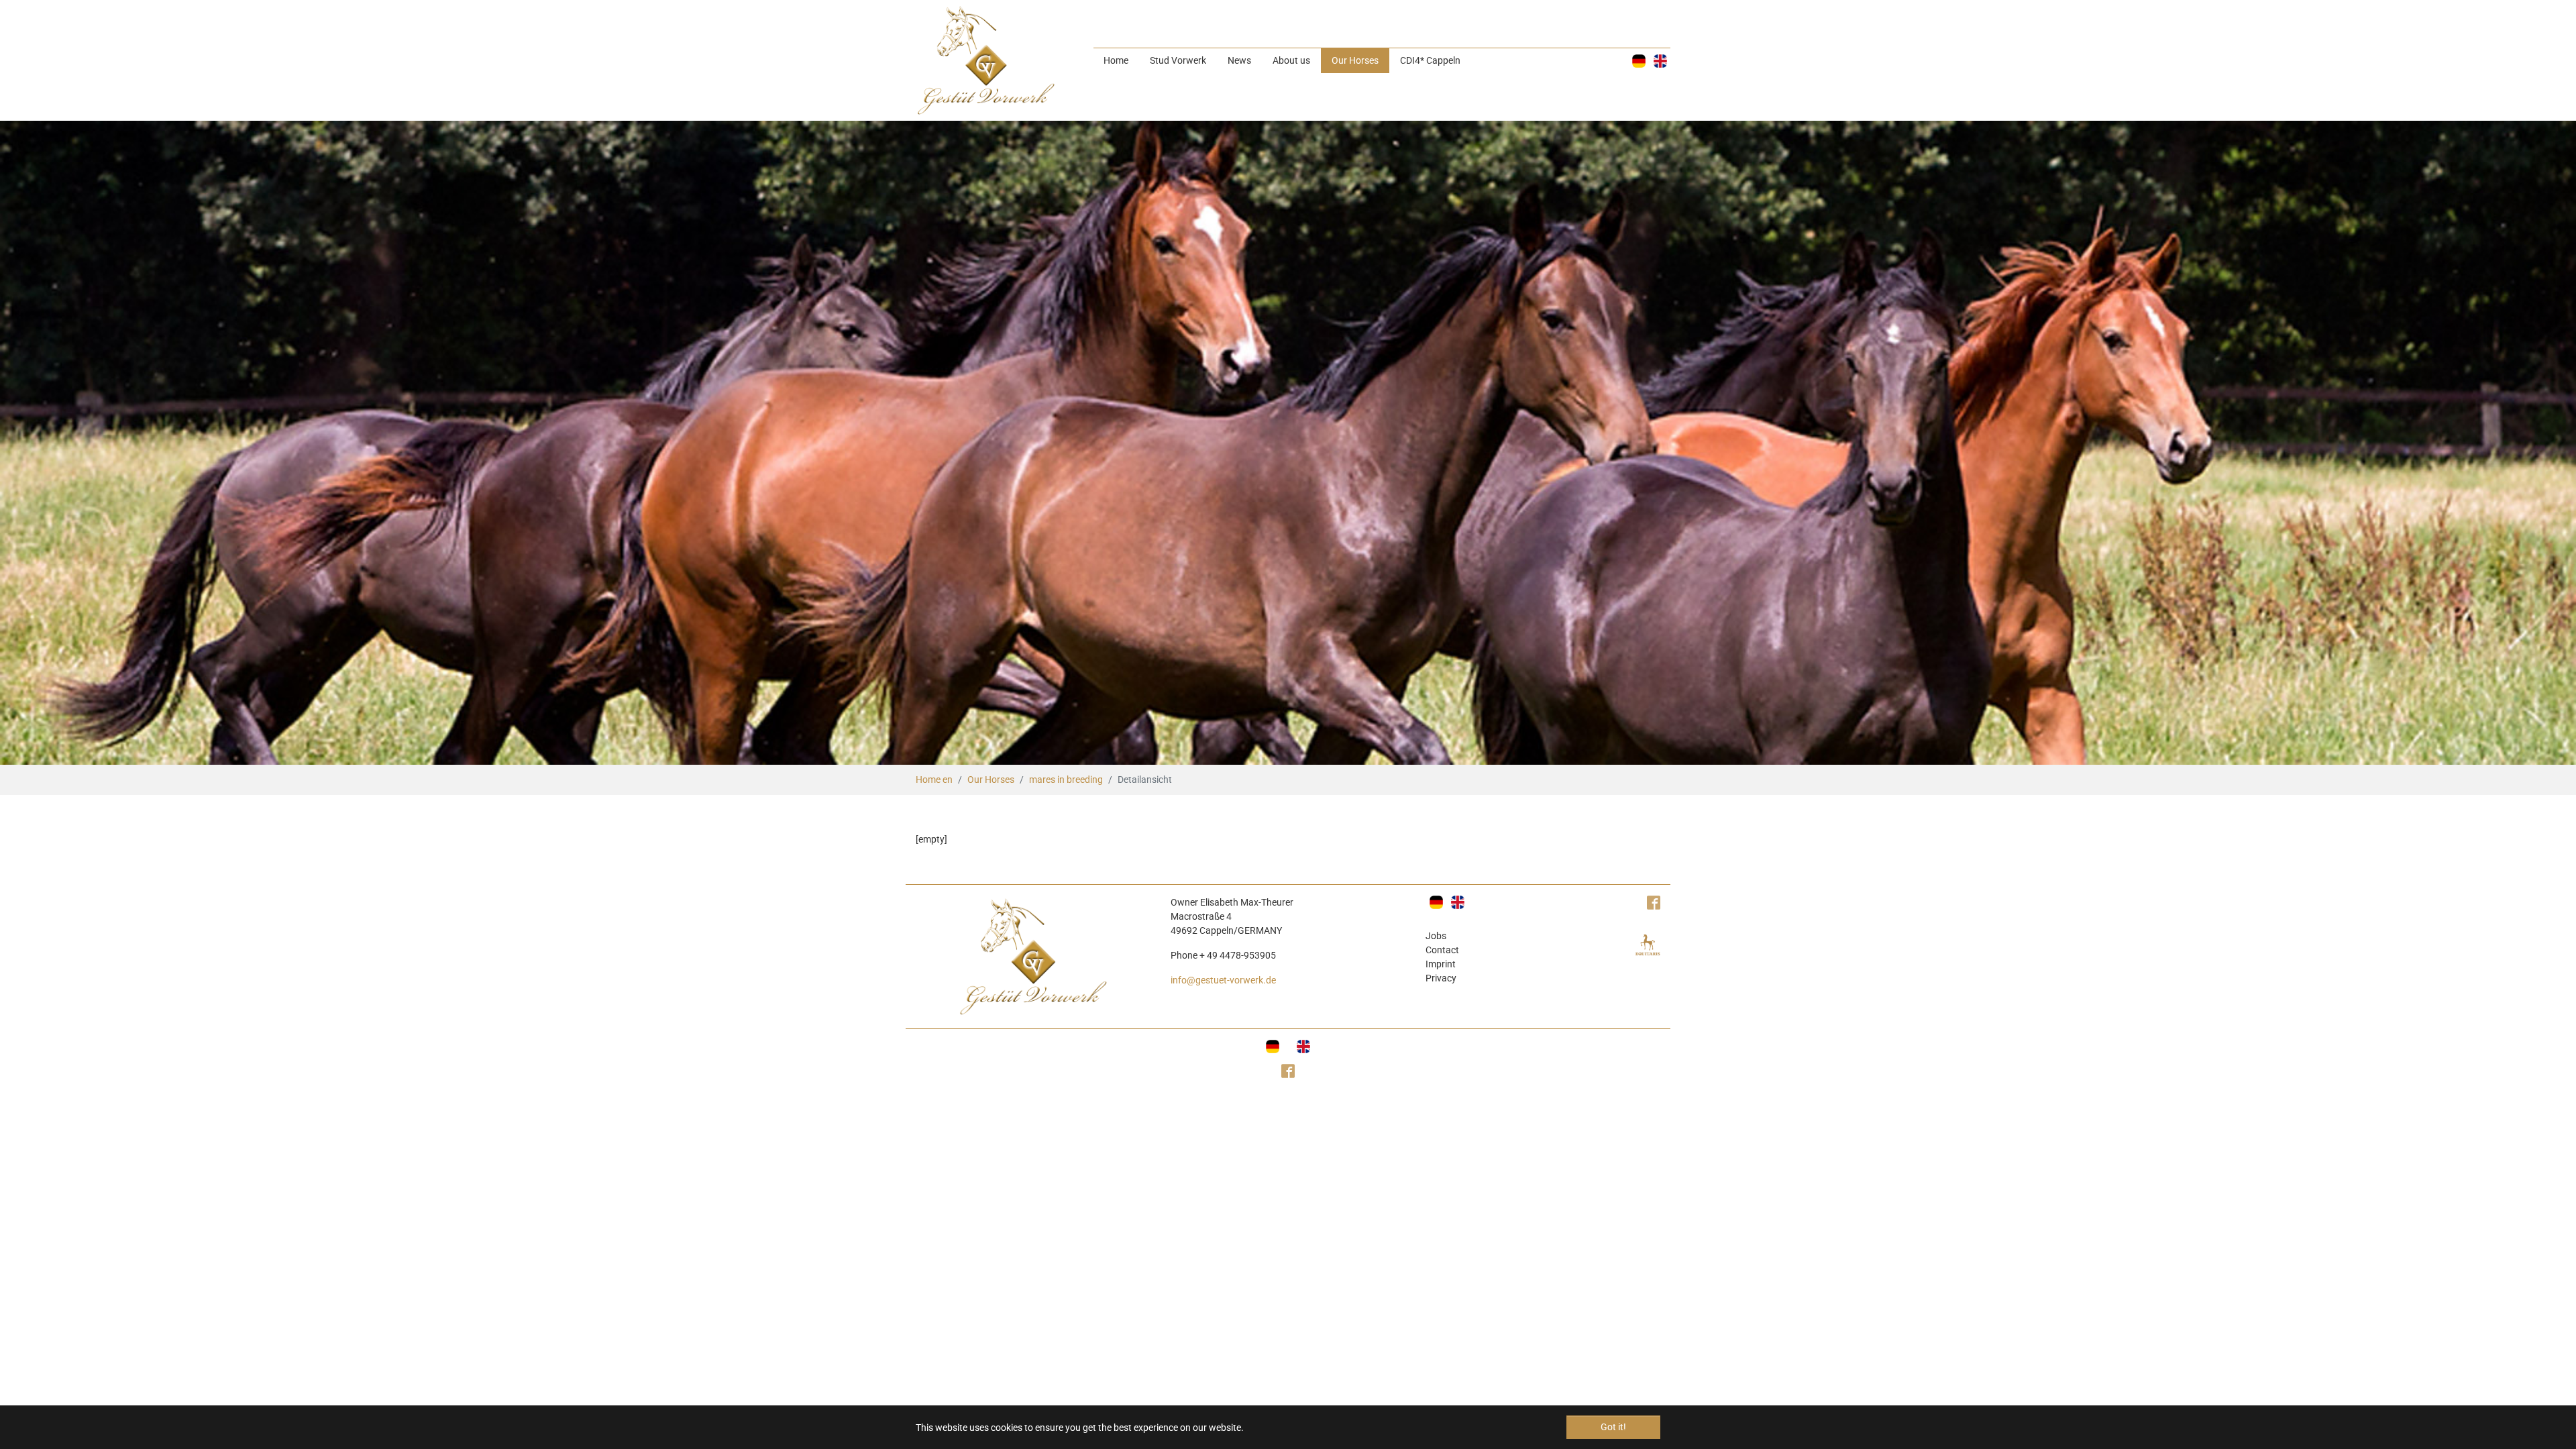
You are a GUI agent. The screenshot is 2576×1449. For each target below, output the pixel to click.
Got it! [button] (1613, 1427)
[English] (1660, 61)
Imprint (1441, 964)
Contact (1442, 950)
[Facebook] (1288, 1072)
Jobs (1436, 936)
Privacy (1441, 978)
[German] (1639, 61)
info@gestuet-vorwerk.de (1223, 980)
